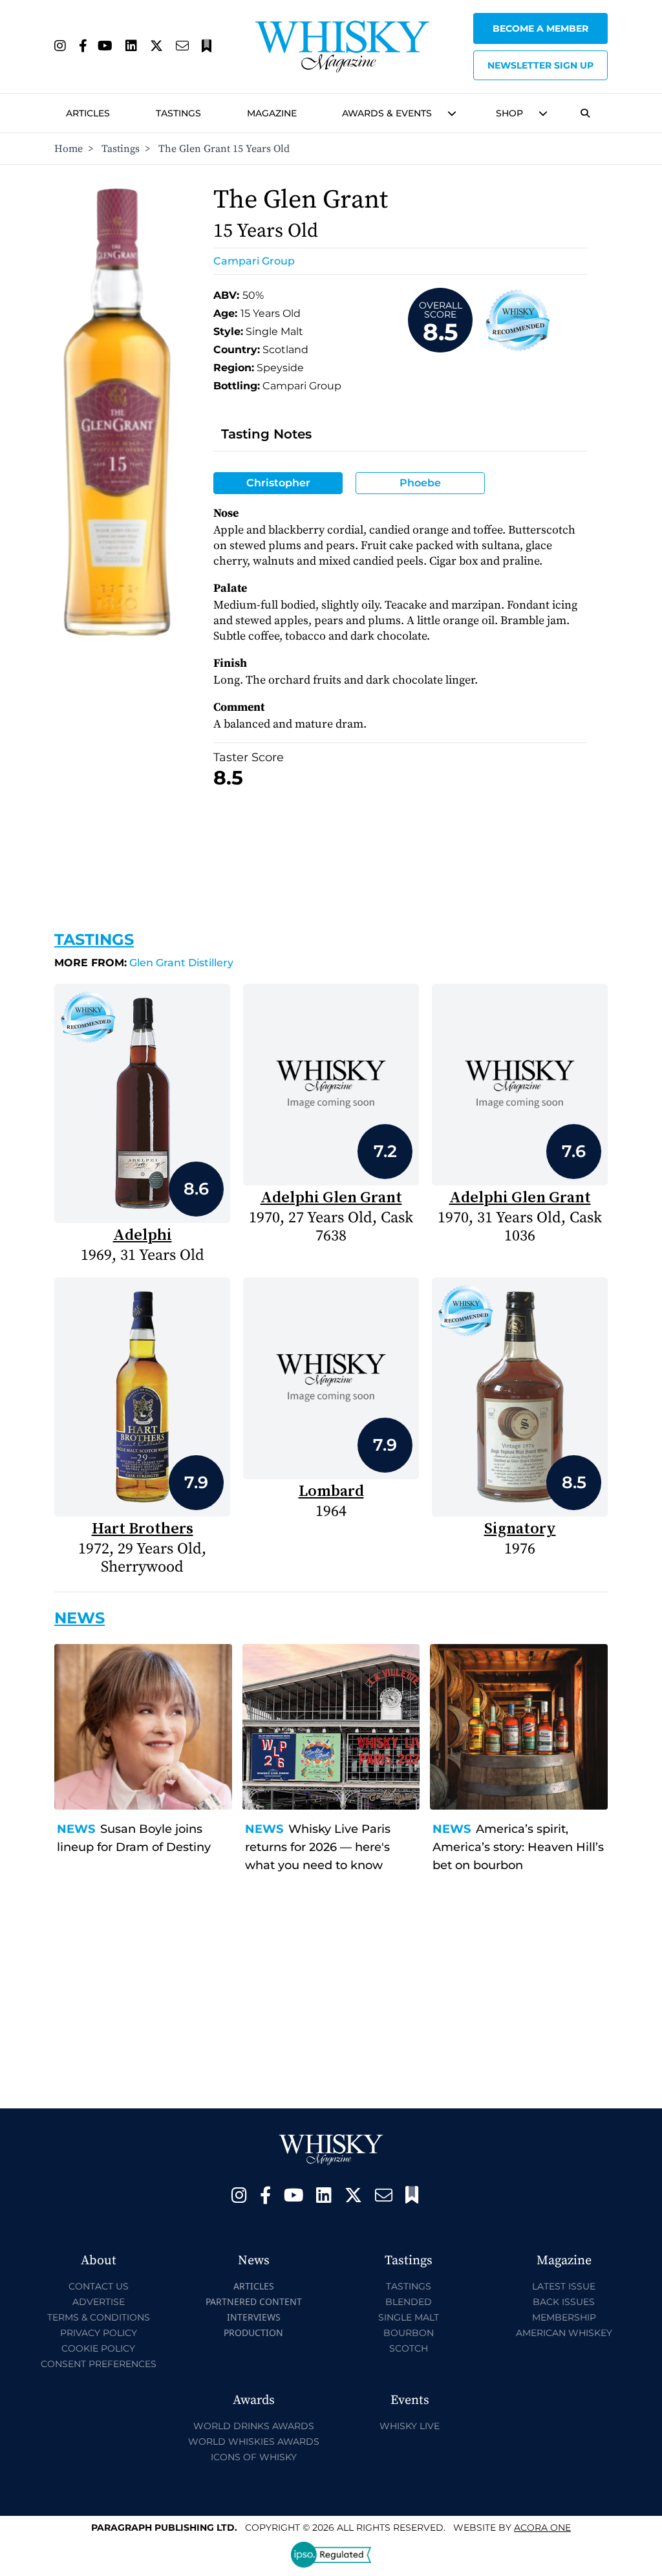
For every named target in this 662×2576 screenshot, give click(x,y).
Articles (88, 113)
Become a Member (540, 28)
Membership (564, 2317)
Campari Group (254, 261)
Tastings (178, 113)
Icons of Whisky (254, 2457)
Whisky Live (410, 2426)
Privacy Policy (99, 2333)
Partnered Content (254, 2301)
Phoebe (420, 483)
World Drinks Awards (254, 2426)
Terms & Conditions (99, 2317)
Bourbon (409, 2333)
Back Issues (564, 2302)
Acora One (542, 2527)
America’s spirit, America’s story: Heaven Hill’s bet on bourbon (518, 1847)
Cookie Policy (98, 2348)
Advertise (99, 2302)
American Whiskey (564, 2333)
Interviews (254, 2317)
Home (69, 149)
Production (253, 2332)
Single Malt (409, 2317)
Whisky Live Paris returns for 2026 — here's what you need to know (318, 1847)
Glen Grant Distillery (144, 963)
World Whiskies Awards (254, 2441)
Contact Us (99, 2286)
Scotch (409, 2348)
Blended (409, 2302)
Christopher (278, 483)
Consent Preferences (99, 2364)
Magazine (272, 113)
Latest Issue (564, 2286)
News (76, 1829)
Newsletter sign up (540, 65)
